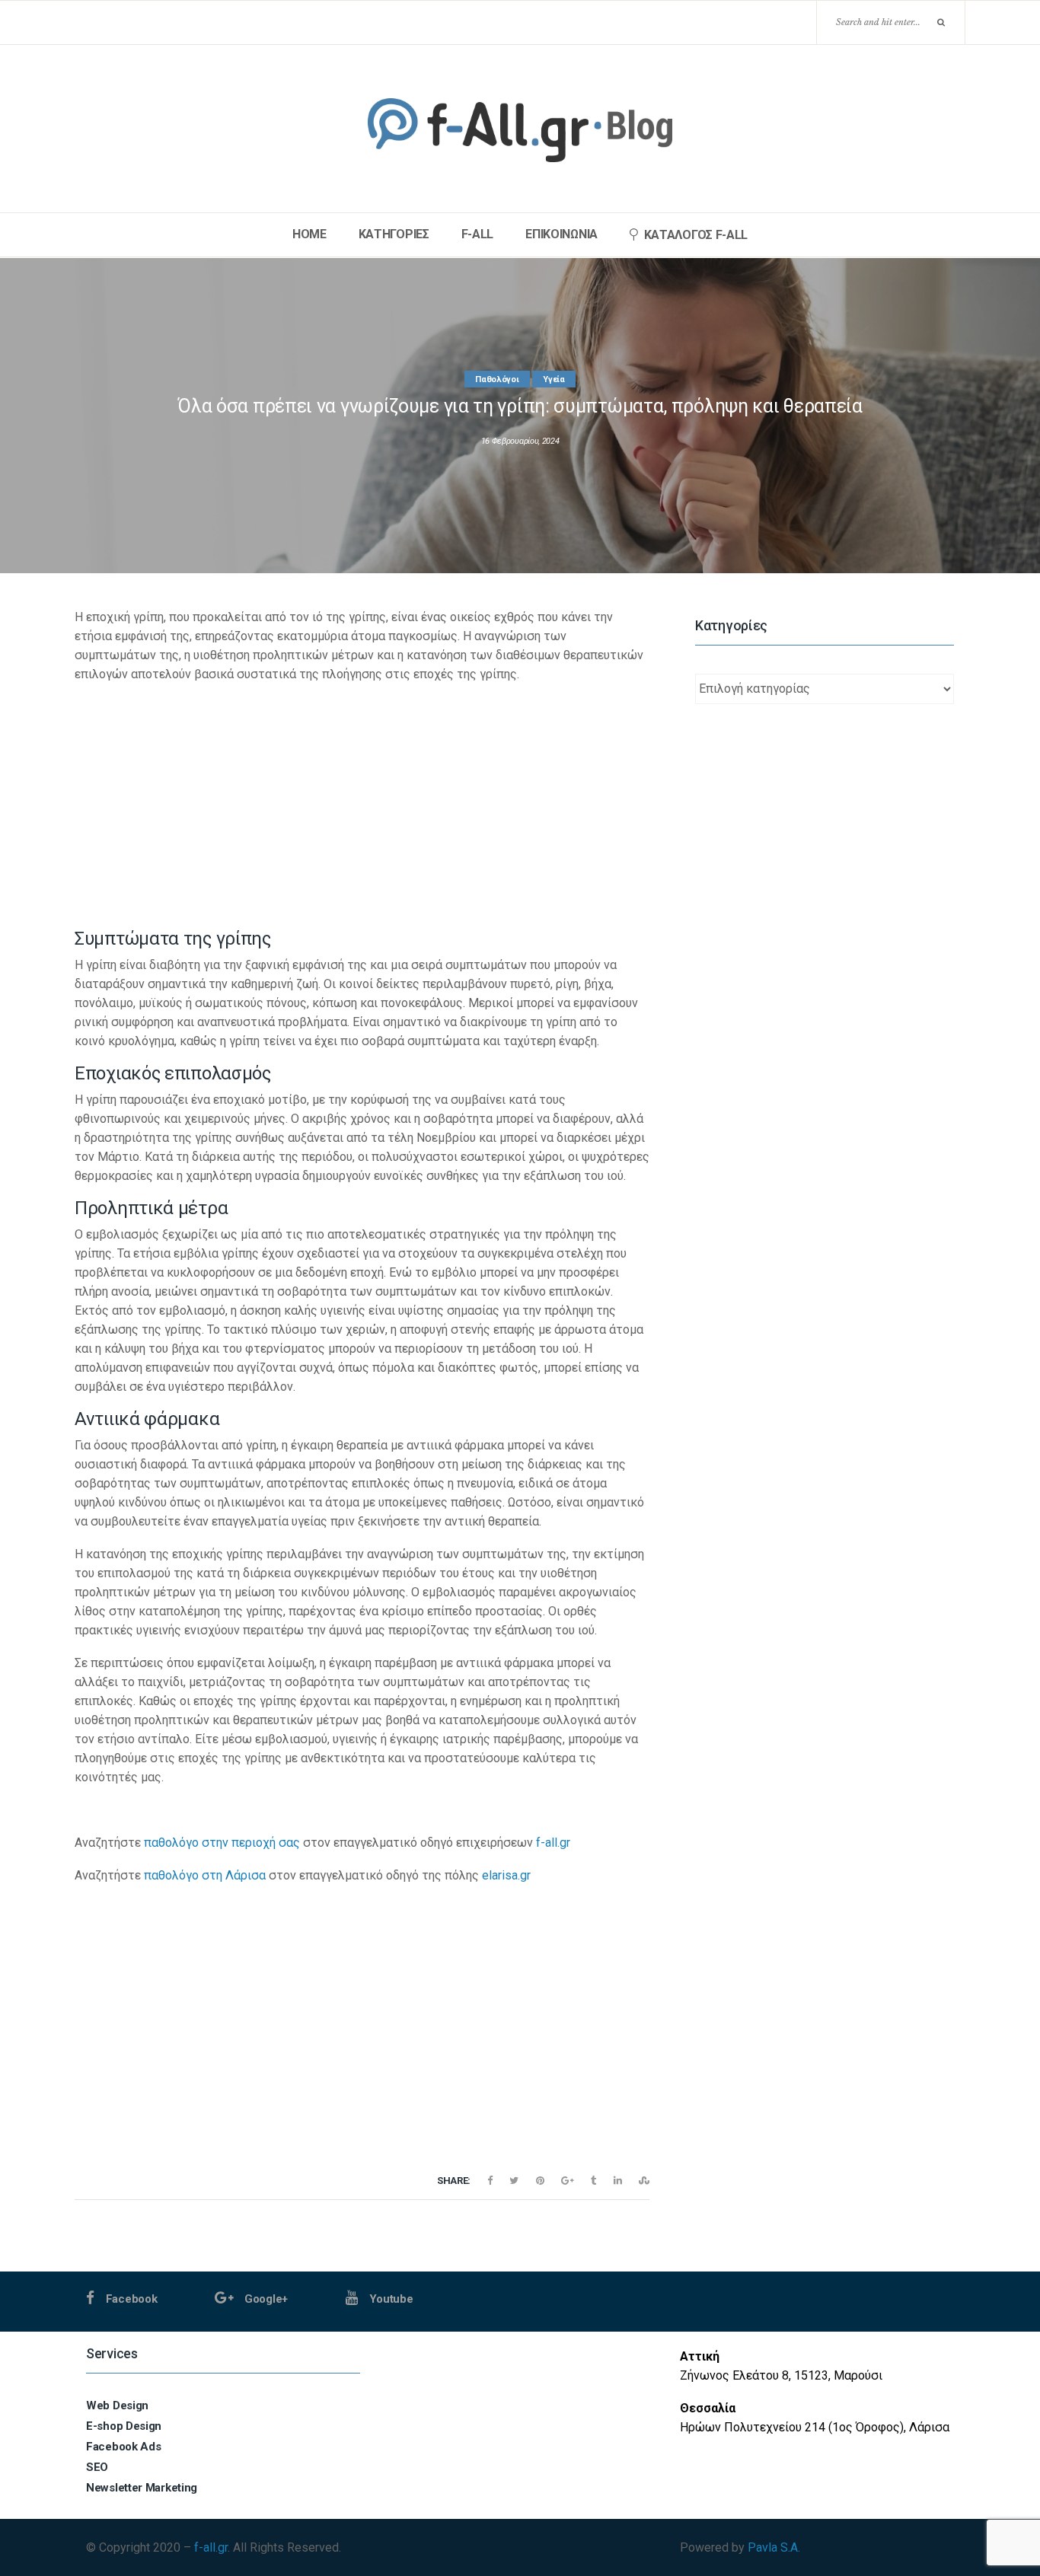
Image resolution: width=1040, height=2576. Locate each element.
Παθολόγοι (497, 379)
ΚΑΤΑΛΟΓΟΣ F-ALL (696, 235)
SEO (97, 2467)
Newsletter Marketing (142, 2488)
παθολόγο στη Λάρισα (205, 1875)
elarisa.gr (506, 1875)
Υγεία (554, 379)
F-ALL (478, 234)
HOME (309, 234)
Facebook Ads (123, 2447)
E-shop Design (124, 2426)
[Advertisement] (362, 804)
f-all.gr (553, 1843)
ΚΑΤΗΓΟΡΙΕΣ (394, 234)
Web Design (117, 2405)
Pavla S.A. (774, 2547)
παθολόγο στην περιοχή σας (222, 1843)
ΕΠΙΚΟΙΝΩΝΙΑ (561, 234)
